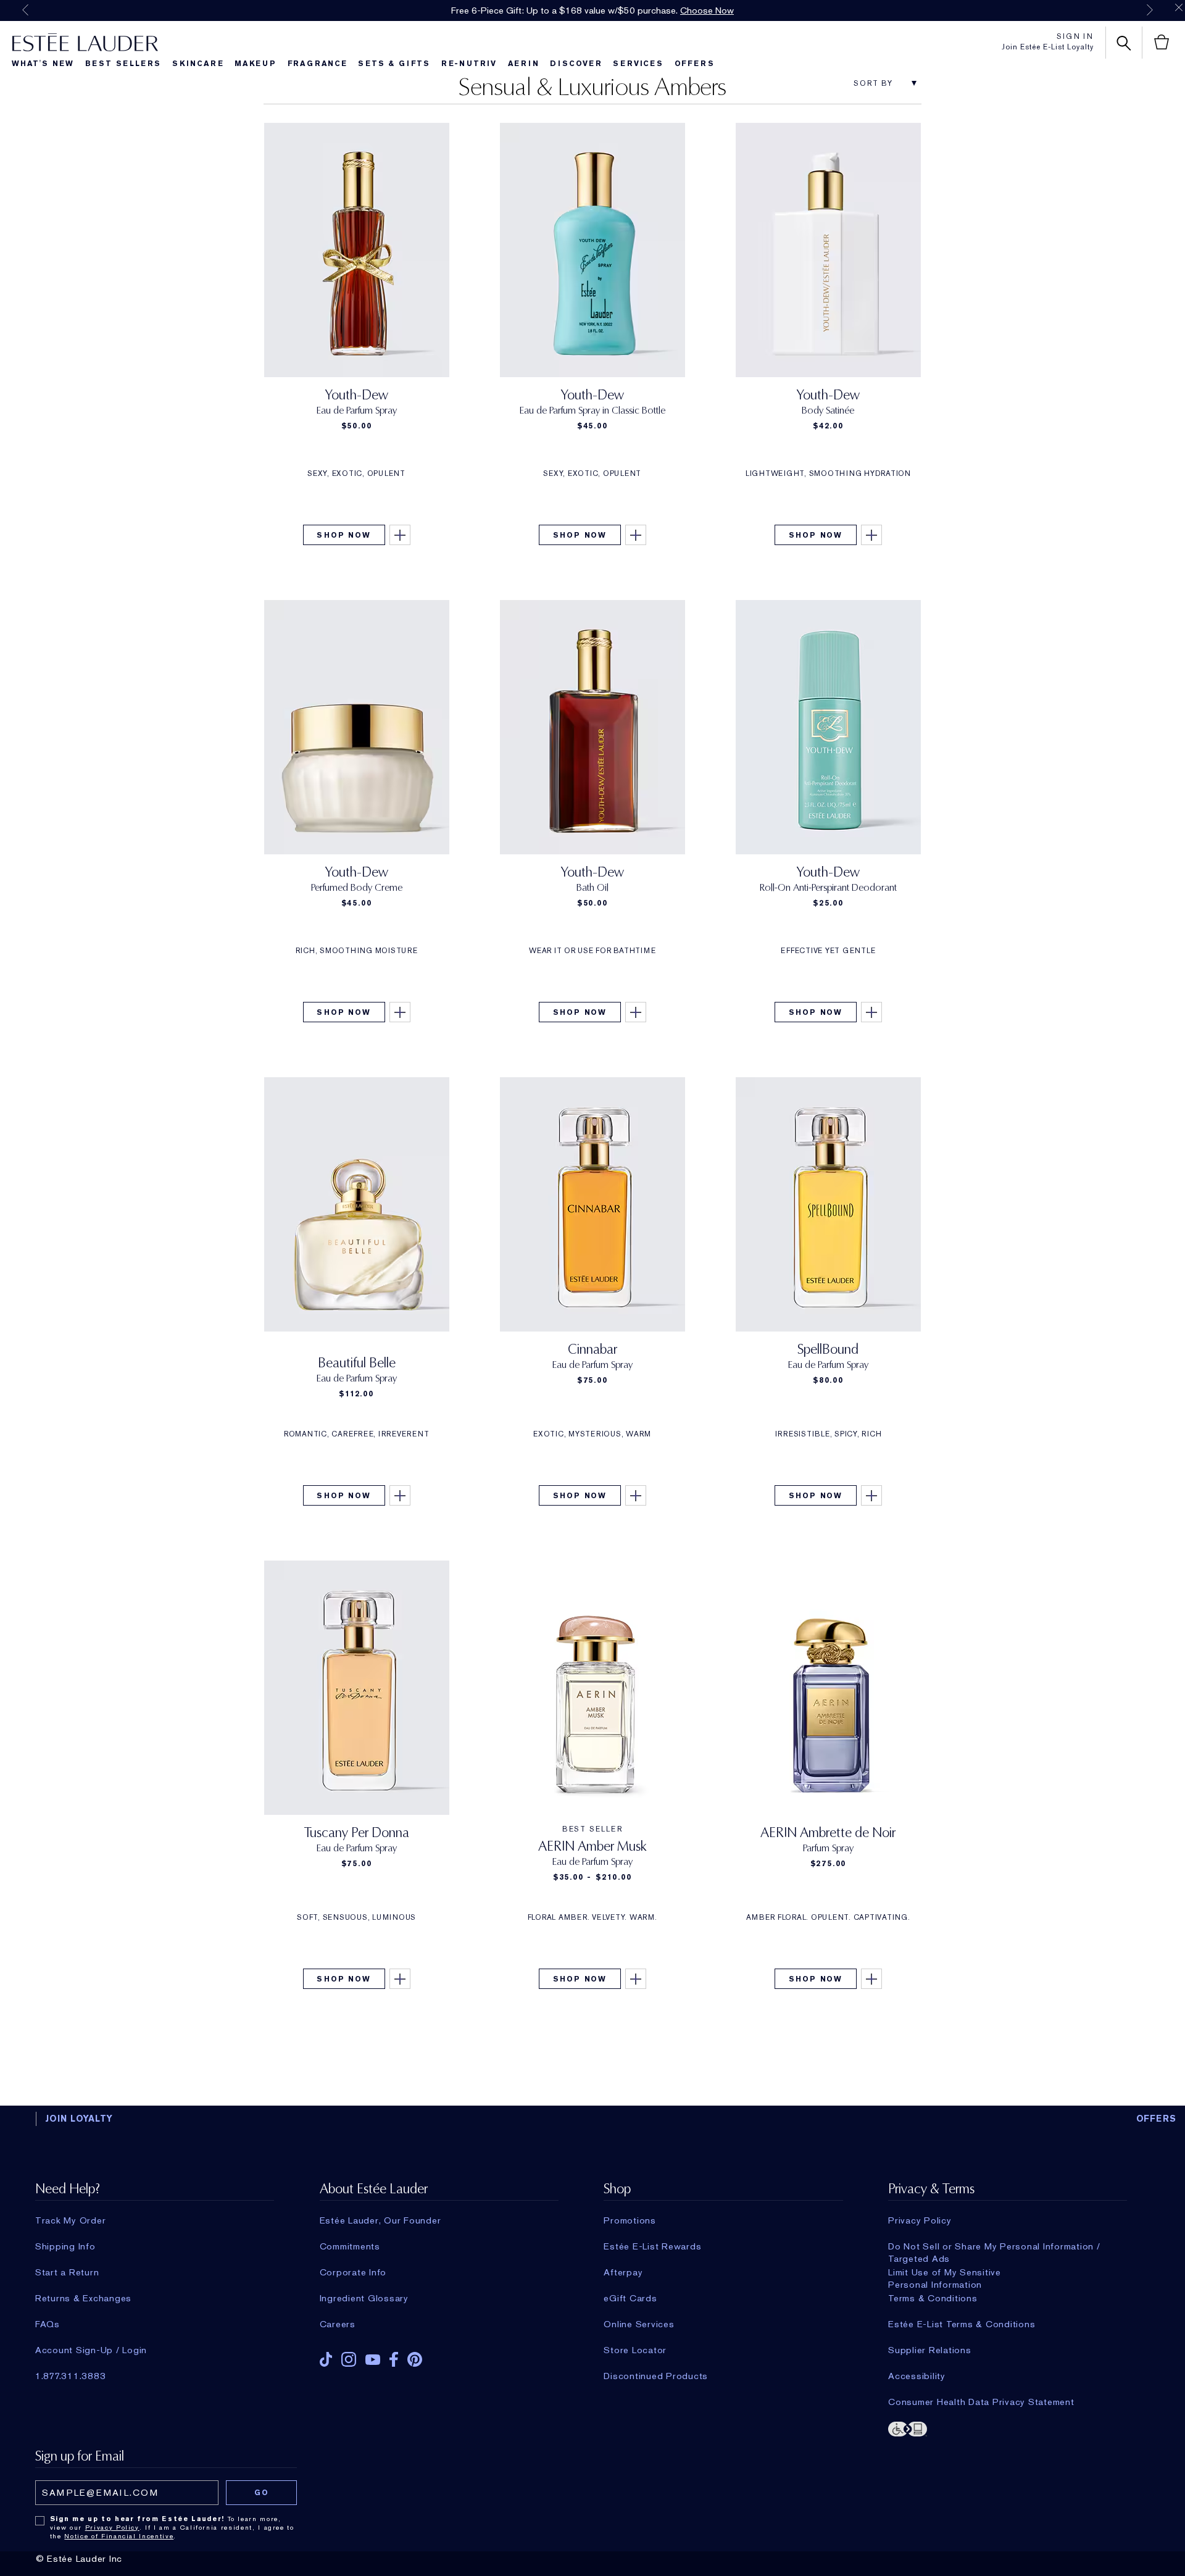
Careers (338, 2324)
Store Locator (635, 2350)
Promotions (630, 2220)
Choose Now (707, 10)
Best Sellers (123, 64)
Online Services (639, 2324)
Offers (695, 64)
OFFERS (1157, 2119)
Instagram (349, 2359)
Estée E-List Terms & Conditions (962, 2324)
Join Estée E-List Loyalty (1048, 47)
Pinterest (415, 2359)
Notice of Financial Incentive (119, 2536)
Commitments (350, 2246)
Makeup (256, 64)
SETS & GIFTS (394, 64)
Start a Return (67, 2272)
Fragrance (318, 64)
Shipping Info (65, 2246)
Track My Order (71, 2220)
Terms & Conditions (933, 2298)
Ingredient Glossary (364, 2298)
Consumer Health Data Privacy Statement (981, 2402)
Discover (576, 64)
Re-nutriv (469, 64)
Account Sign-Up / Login (91, 2350)
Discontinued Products (656, 2376)
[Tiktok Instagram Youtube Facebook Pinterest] (439, 2355)
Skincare (198, 64)
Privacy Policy (920, 2220)
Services (638, 64)
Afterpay (623, 2272)
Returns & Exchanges (83, 2298)
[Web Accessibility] (1008, 2428)
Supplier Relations (930, 2350)
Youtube (373, 2360)
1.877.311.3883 (71, 2376)
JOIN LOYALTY (79, 2119)
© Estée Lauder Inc (79, 2559)
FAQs (48, 2324)
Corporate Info (353, 2272)
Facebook (394, 2359)
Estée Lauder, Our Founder (380, 2220)
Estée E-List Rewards (652, 2246)
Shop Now (343, 535)
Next (1150, 10)
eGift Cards (630, 2298)
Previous (25, 10)
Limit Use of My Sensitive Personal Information (945, 2272)
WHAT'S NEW (43, 64)
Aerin (524, 64)
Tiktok (326, 2359)
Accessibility (917, 2376)
